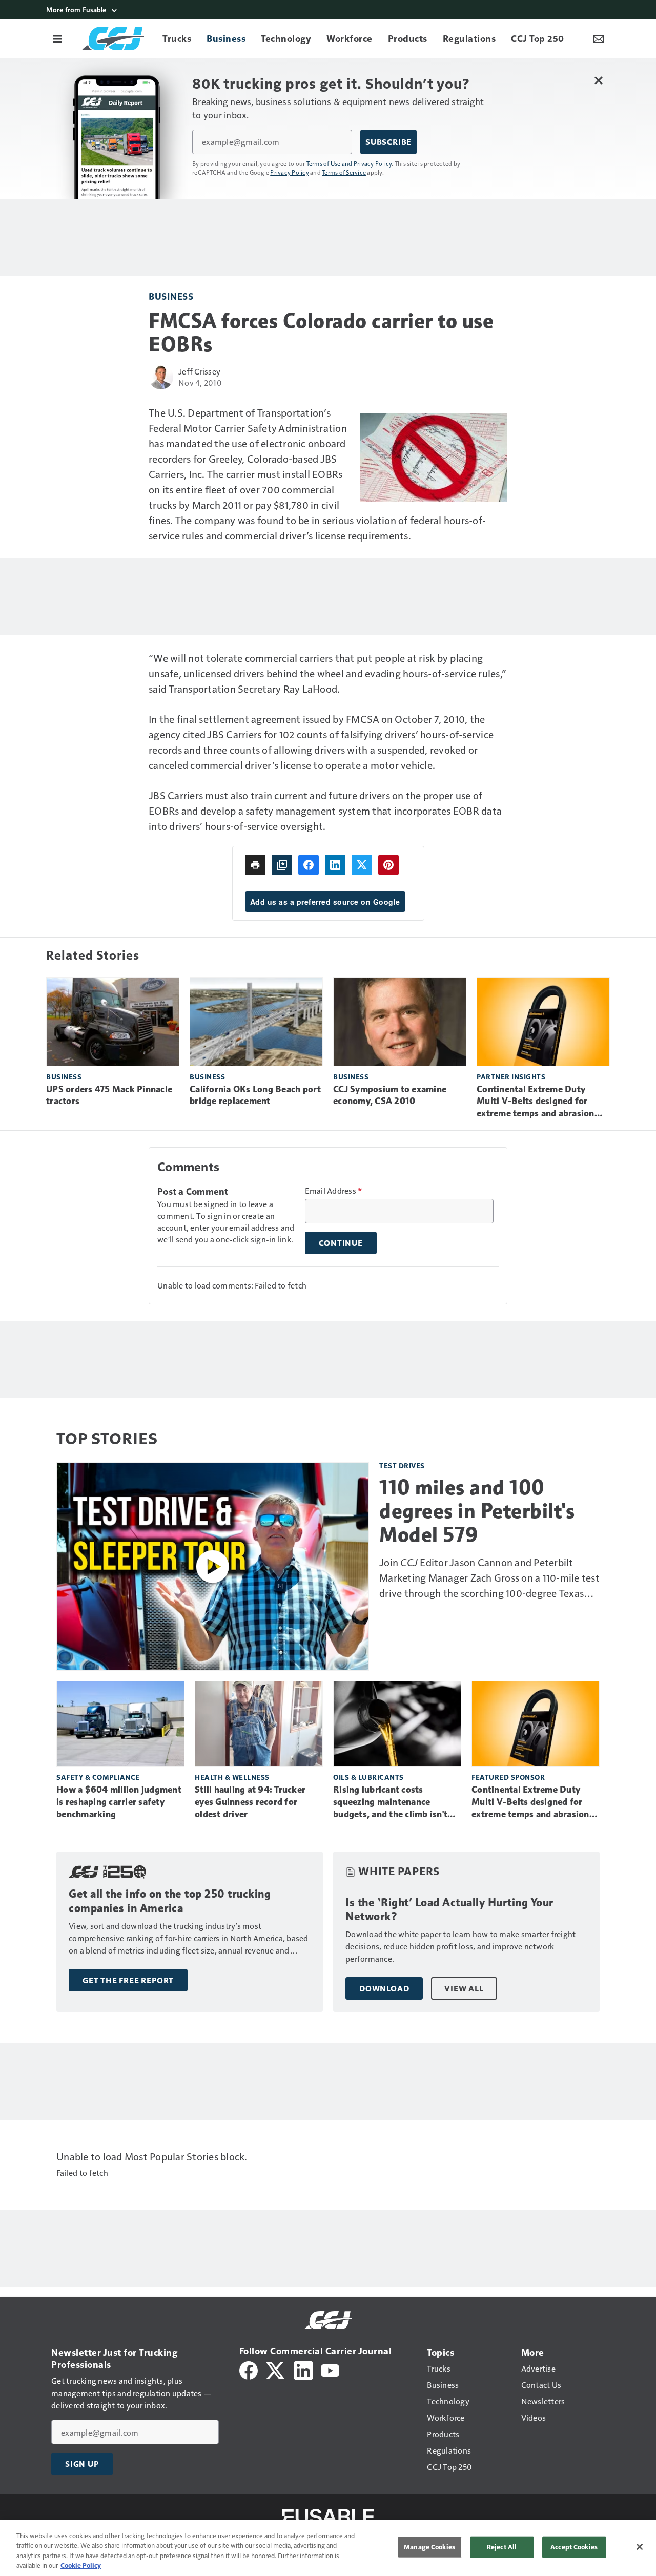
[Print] (255, 865)
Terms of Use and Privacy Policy (349, 163)
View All (464, 1988)
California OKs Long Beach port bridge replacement (255, 1095)
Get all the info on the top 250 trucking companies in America (170, 1901)
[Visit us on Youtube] (330, 2369)
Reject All (502, 2547)
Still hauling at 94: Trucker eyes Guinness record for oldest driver (250, 1802)
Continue (341, 1243)
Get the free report (128, 1980)
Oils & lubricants (368, 1777)
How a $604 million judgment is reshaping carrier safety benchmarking (119, 1802)
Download (384, 1988)
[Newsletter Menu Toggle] (599, 38)
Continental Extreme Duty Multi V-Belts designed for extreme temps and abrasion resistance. (536, 1102)
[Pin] (388, 865)
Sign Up (82, 2464)
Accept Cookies (574, 2547)
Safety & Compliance (98, 1777)
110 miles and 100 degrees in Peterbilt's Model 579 (477, 1511)
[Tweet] (362, 865)
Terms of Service (344, 172)
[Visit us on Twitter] (276, 2369)
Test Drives (402, 1466)
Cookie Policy (81, 2565)
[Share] (309, 865)
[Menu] (57, 38)
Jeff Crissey (199, 371)
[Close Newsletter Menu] (598, 80)
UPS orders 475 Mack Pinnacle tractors (109, 1095)
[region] (328, 2548)
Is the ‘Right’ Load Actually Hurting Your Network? (449, 1910)
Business (171, 296)
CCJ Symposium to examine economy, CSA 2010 (390, 1095)
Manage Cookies (429, 2547)
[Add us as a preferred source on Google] (282, 865)
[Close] (640, 2547)
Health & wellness (232, 1777)
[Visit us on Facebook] (249, 2369)
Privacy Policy (290, 172)
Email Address (334, 1191)
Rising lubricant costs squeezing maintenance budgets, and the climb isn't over (390, 1802)
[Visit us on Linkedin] (303, 2369)
